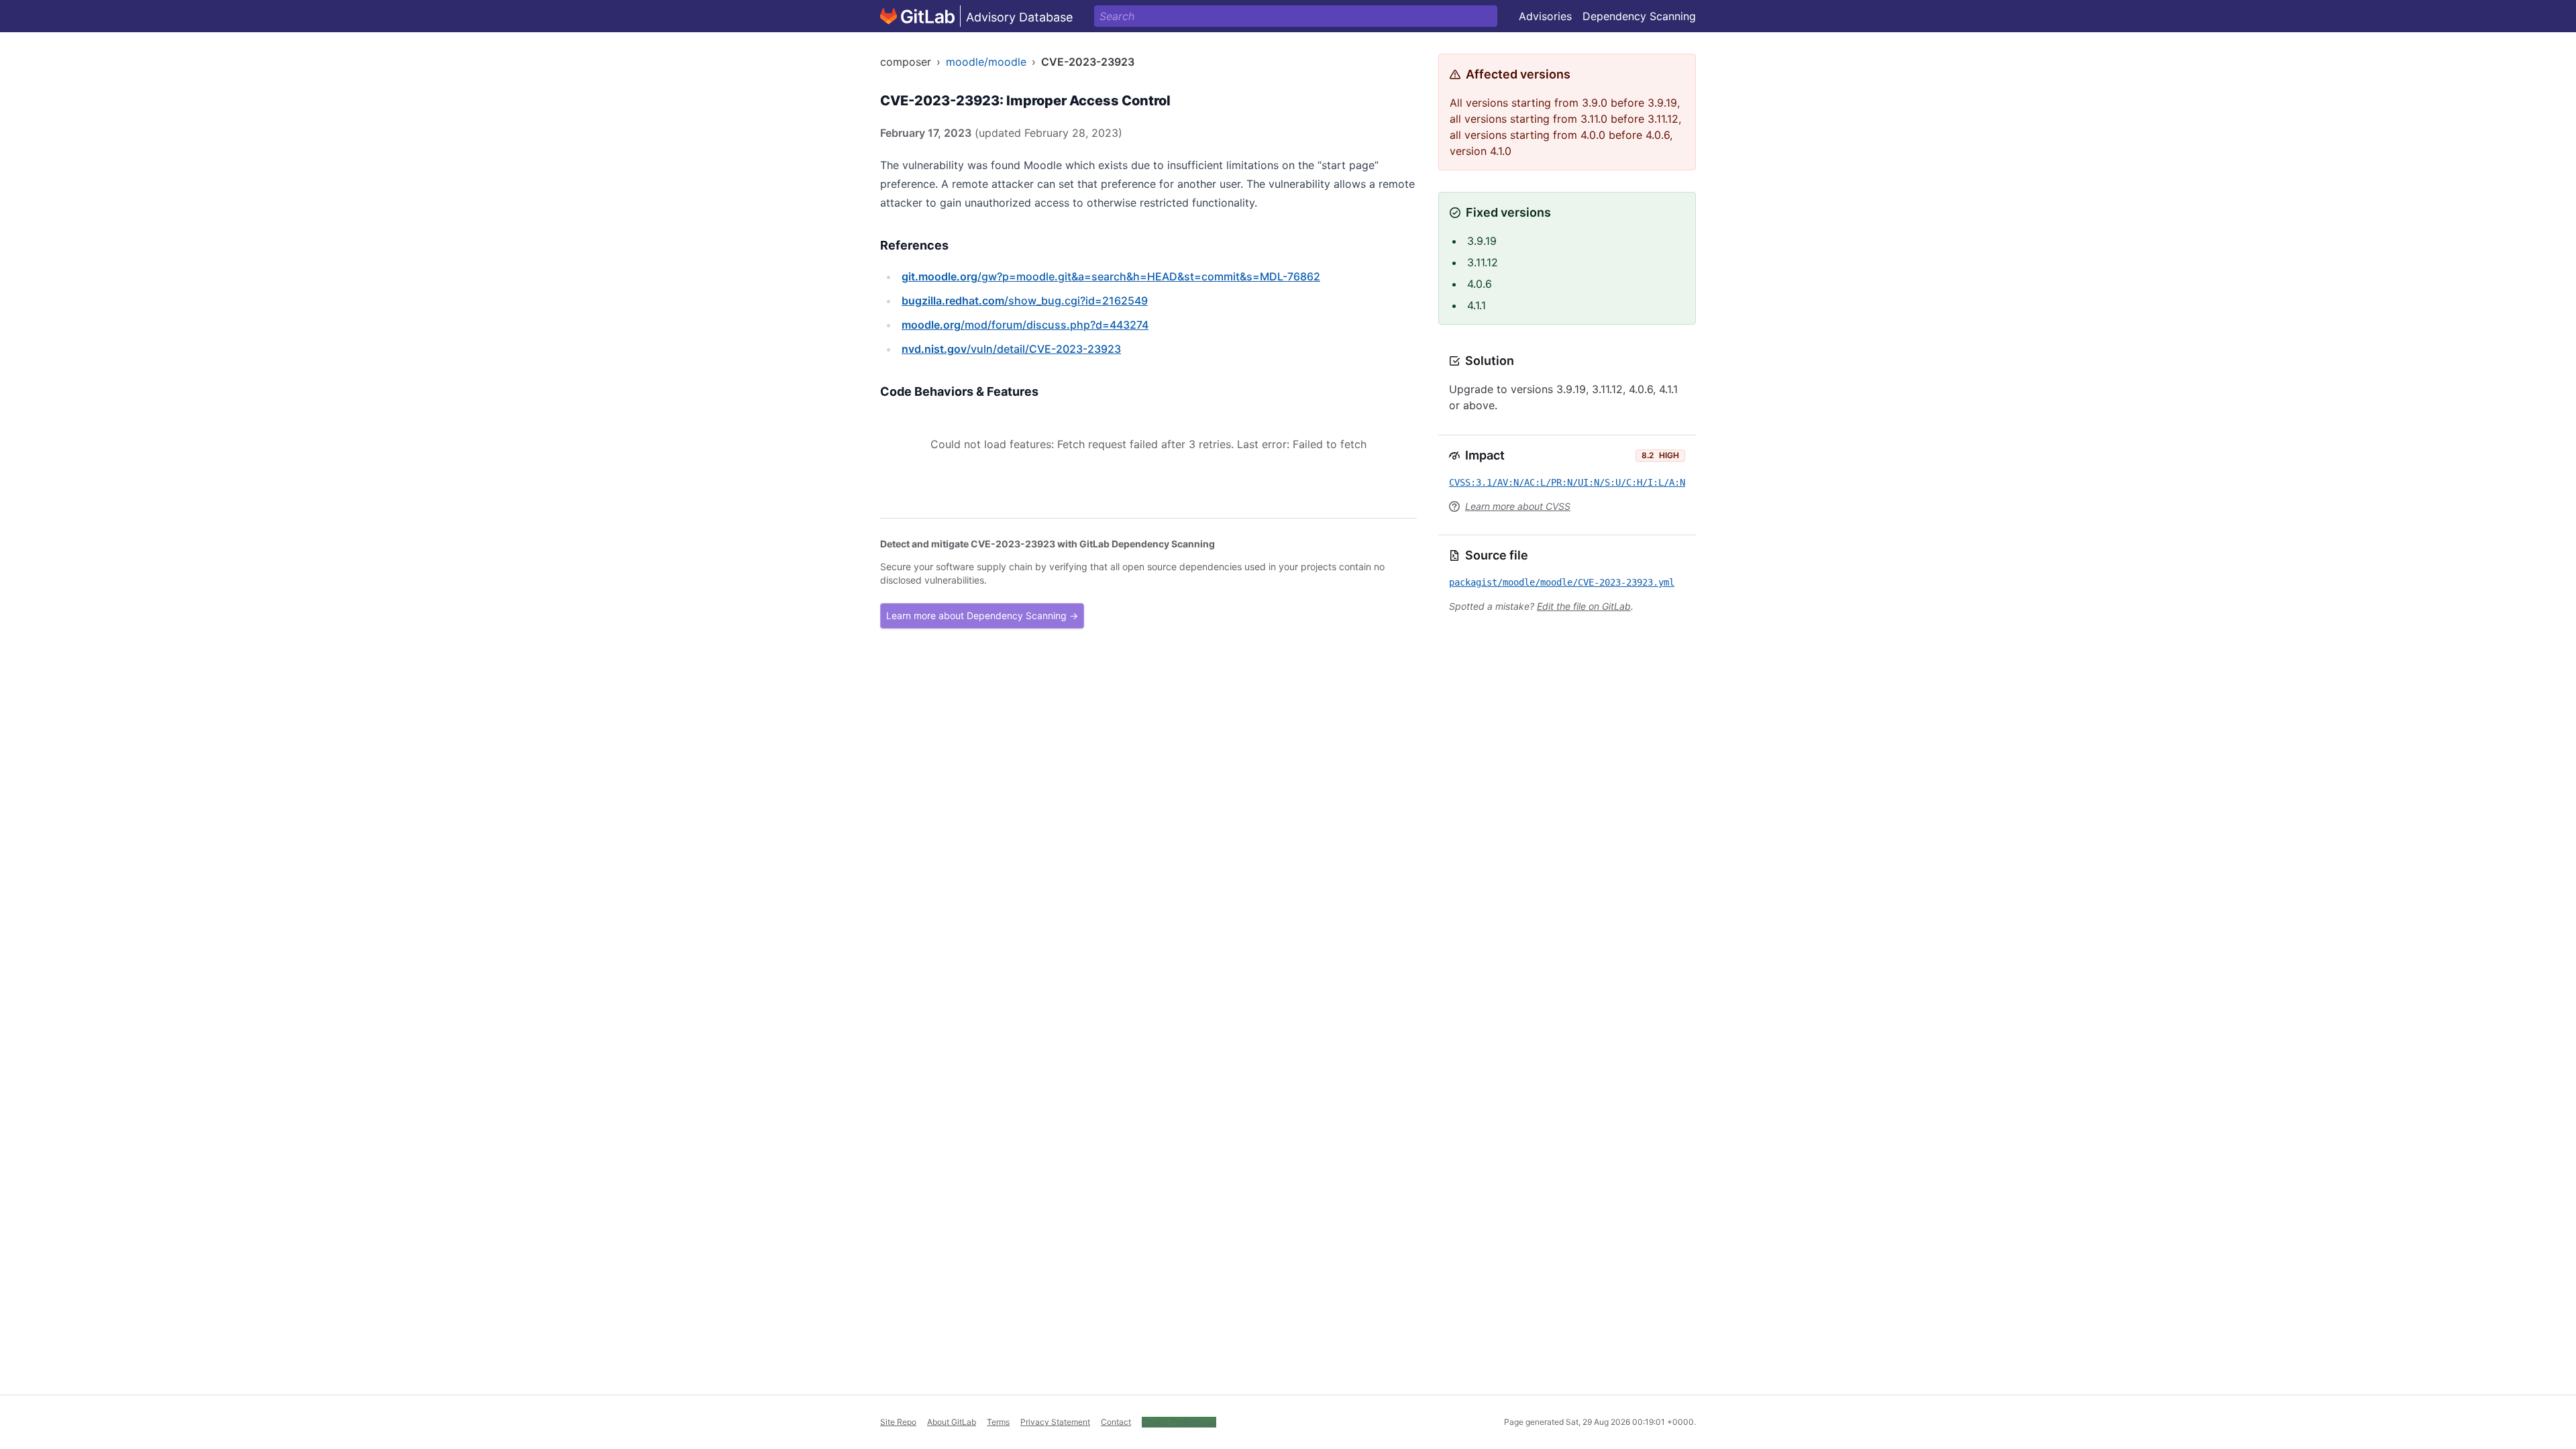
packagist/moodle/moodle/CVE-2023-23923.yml (1562, 582)
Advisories (1545, 16)
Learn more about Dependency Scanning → (982, 615)
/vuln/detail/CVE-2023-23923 (1011, 349)
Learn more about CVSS (1518, 506)
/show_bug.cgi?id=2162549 (1025, 301)
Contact (1116, 1422)
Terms (998, 1422)
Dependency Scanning (1639, 16)
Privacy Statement (1055, 1422)
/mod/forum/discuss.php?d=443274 (1025, 325)
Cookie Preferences (1179, 1422)
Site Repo (898, 1422)
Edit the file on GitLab (1584, 606)
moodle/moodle (986, 62)
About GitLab (952, 1422)
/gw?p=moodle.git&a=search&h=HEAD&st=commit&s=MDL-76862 (1111, 276)
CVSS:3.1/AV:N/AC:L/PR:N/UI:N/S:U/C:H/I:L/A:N (1567, 482)
